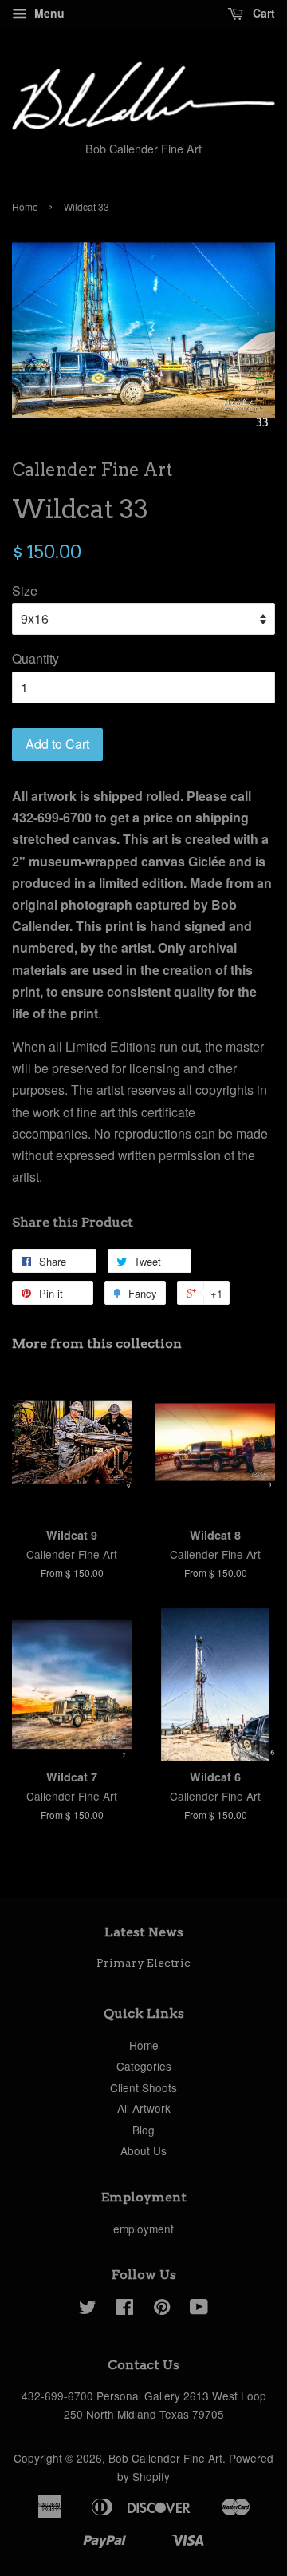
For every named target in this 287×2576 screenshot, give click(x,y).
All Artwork (144, 2108)
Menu (48, 13)
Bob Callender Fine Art (165, 2458)
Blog (143, 2130)
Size (25, 590)
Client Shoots (143, 2087)
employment (143, 2229)
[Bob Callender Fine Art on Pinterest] (162, 2309)
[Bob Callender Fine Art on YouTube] (199, 2309)
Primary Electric (143, 1963)
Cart (262, 13)
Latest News (144, 1932)
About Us (143, 2150)
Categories (144, 2066)
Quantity (35, 658)
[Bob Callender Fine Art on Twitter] (88, 2309)
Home (25, 206)
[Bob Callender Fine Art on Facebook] (125, 2309)
